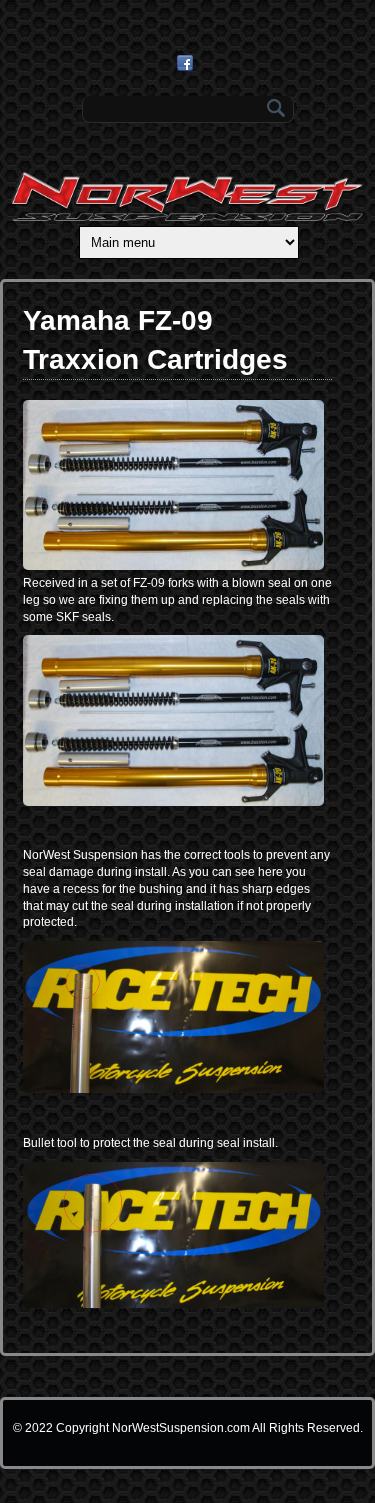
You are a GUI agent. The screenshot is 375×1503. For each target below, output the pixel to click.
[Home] (187, 217)
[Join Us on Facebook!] (187, 63)
